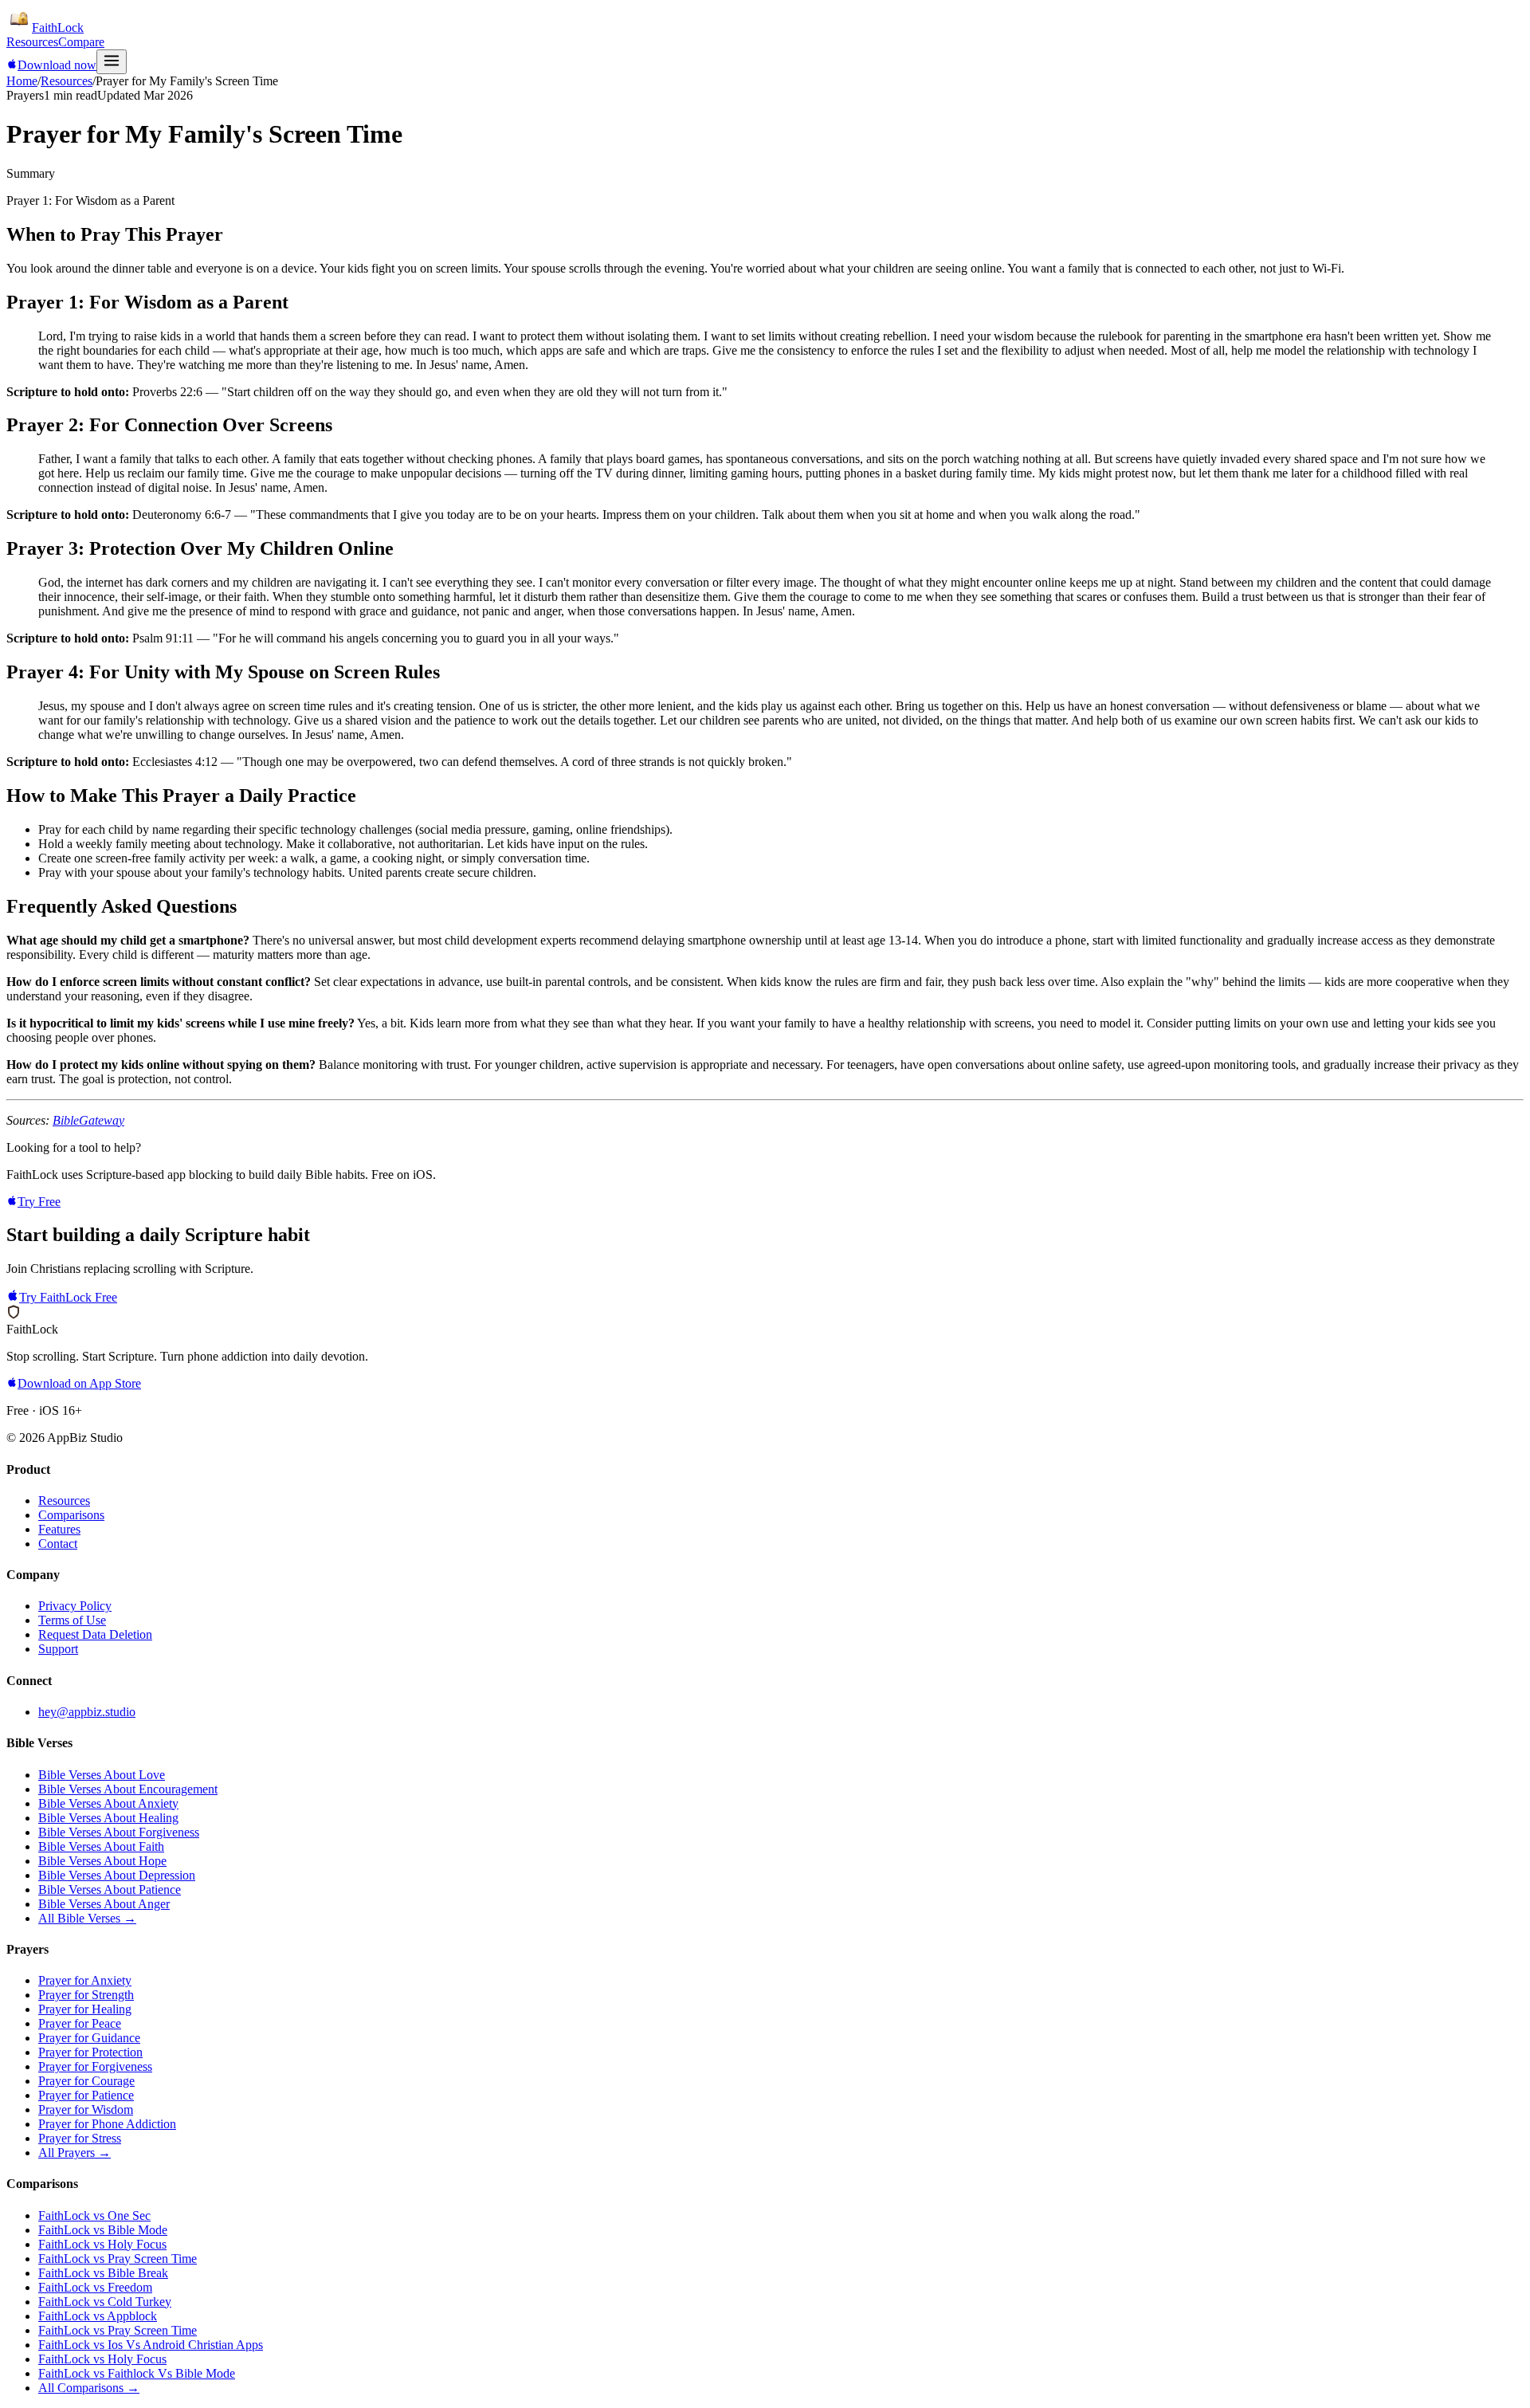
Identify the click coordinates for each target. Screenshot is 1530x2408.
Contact (58, 1544)
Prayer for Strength (86, 1995)
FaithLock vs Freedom (95, 2287)
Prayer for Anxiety (85, 1980)
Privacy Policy (75, 1606)
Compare (81, 42)
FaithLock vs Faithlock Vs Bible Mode (137, 2373)
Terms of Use (72, 1620)
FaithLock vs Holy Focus (102, 2244)
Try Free (39, 1202)
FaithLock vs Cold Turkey (105, 2302)
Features (59, 1529)
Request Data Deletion (95, 1634)
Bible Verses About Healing (108, 1818)
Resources (32, 42)
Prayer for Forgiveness (95, 2066)
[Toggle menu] (112, 62)
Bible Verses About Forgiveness (119, 1832)
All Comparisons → (89, 2388)
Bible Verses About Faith (101, 1846)
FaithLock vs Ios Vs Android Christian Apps (151, 2345)
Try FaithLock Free (68, 1297)
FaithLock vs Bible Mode (103, 2230)
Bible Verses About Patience (110, 1889)
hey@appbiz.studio (87, 1712)
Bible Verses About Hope (102, 1861)
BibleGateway (88, 1120)
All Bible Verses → (87, 1918)
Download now (57, 65)
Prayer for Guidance (89, 2038)
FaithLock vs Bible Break (103, 2273)
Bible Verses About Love (102, 1775)
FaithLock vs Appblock (98, 2316)
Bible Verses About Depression (117, 1875)
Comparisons (71, 1515)
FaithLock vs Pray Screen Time (118, 2259)
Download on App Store (79, 1383)
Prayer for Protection (90, 2052)
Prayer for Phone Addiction (107, 2124)
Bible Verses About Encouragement (128, 1789)
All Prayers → (75, 2153)
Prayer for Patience (86, 2095)
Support (58, 1649)
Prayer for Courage (86, 2081)
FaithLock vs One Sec (94, 2216)
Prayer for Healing (85, 2009)
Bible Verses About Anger (104, 1904)
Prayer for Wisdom (86, 2109)
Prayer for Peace (80, 2023)
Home (22, 81)
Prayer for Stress (80, 2138)
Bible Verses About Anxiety (108, 1803)
